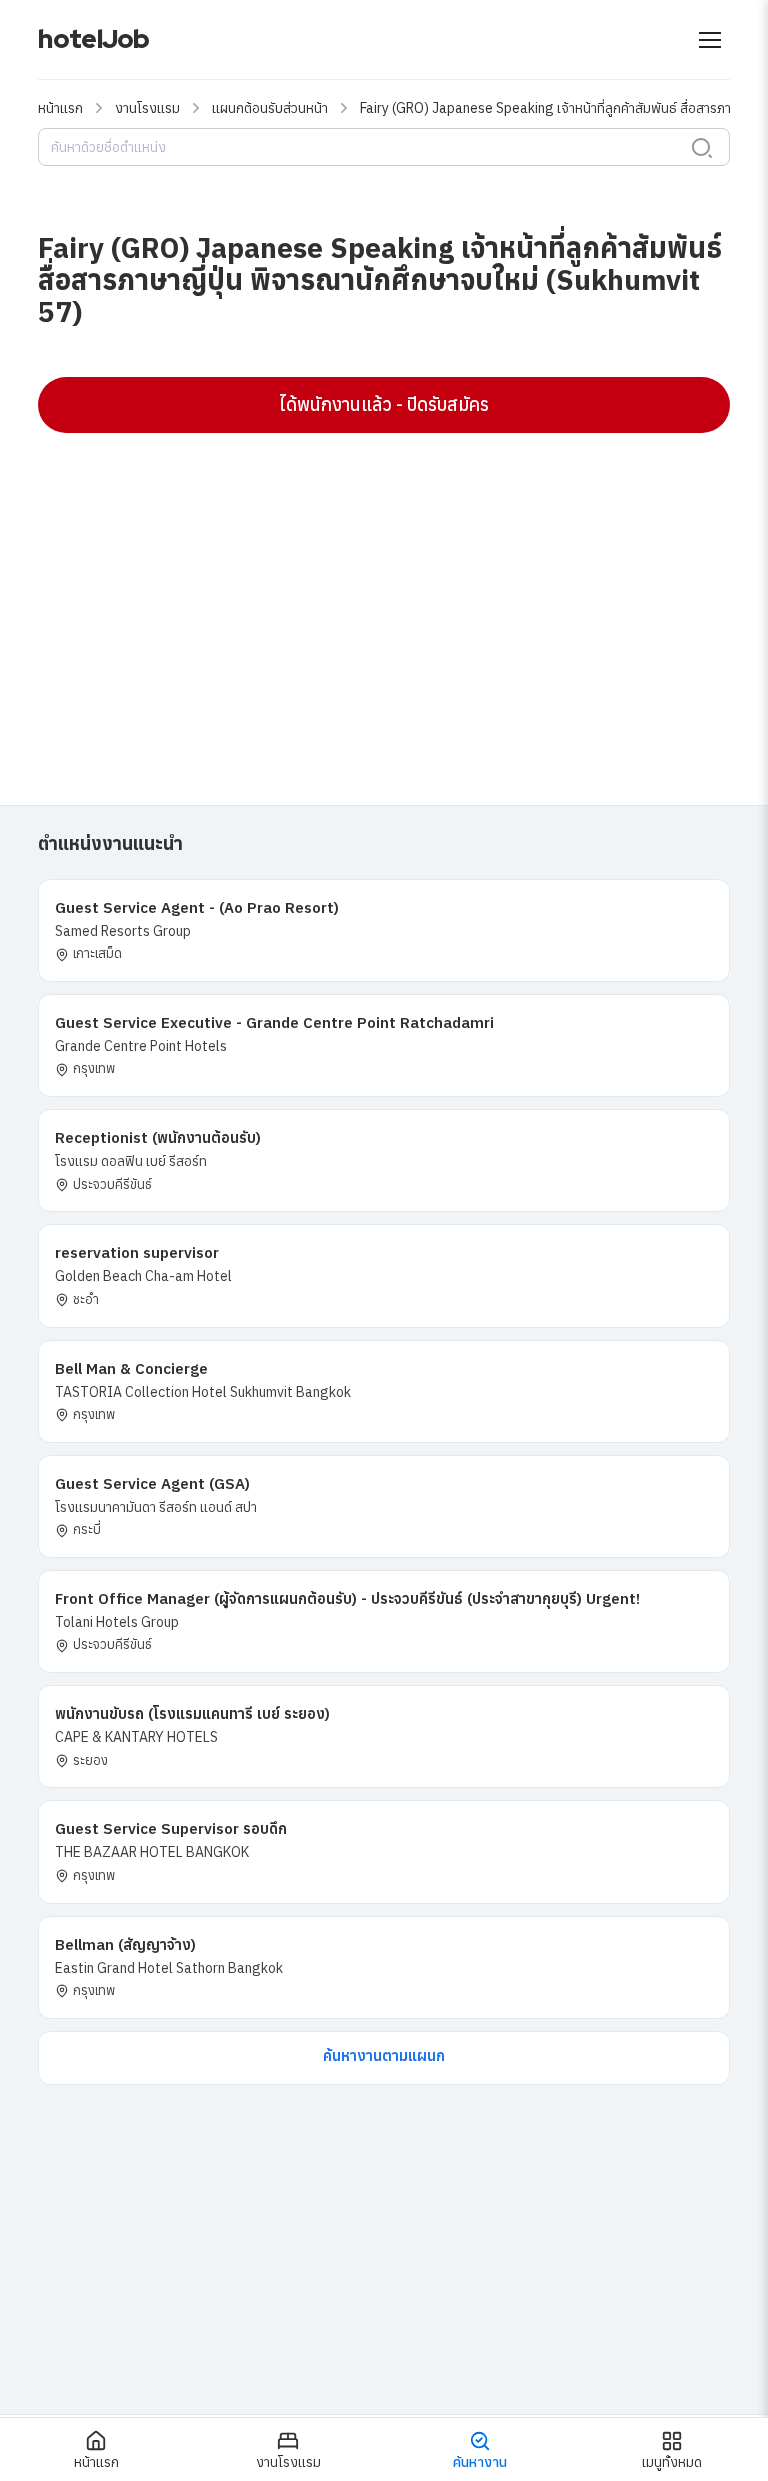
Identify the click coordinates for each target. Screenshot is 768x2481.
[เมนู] (710, 40)
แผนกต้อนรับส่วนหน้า (270, 108)
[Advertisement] (383, 593)
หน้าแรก (60, 108)
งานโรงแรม (147, 108)
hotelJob (93, 39)
